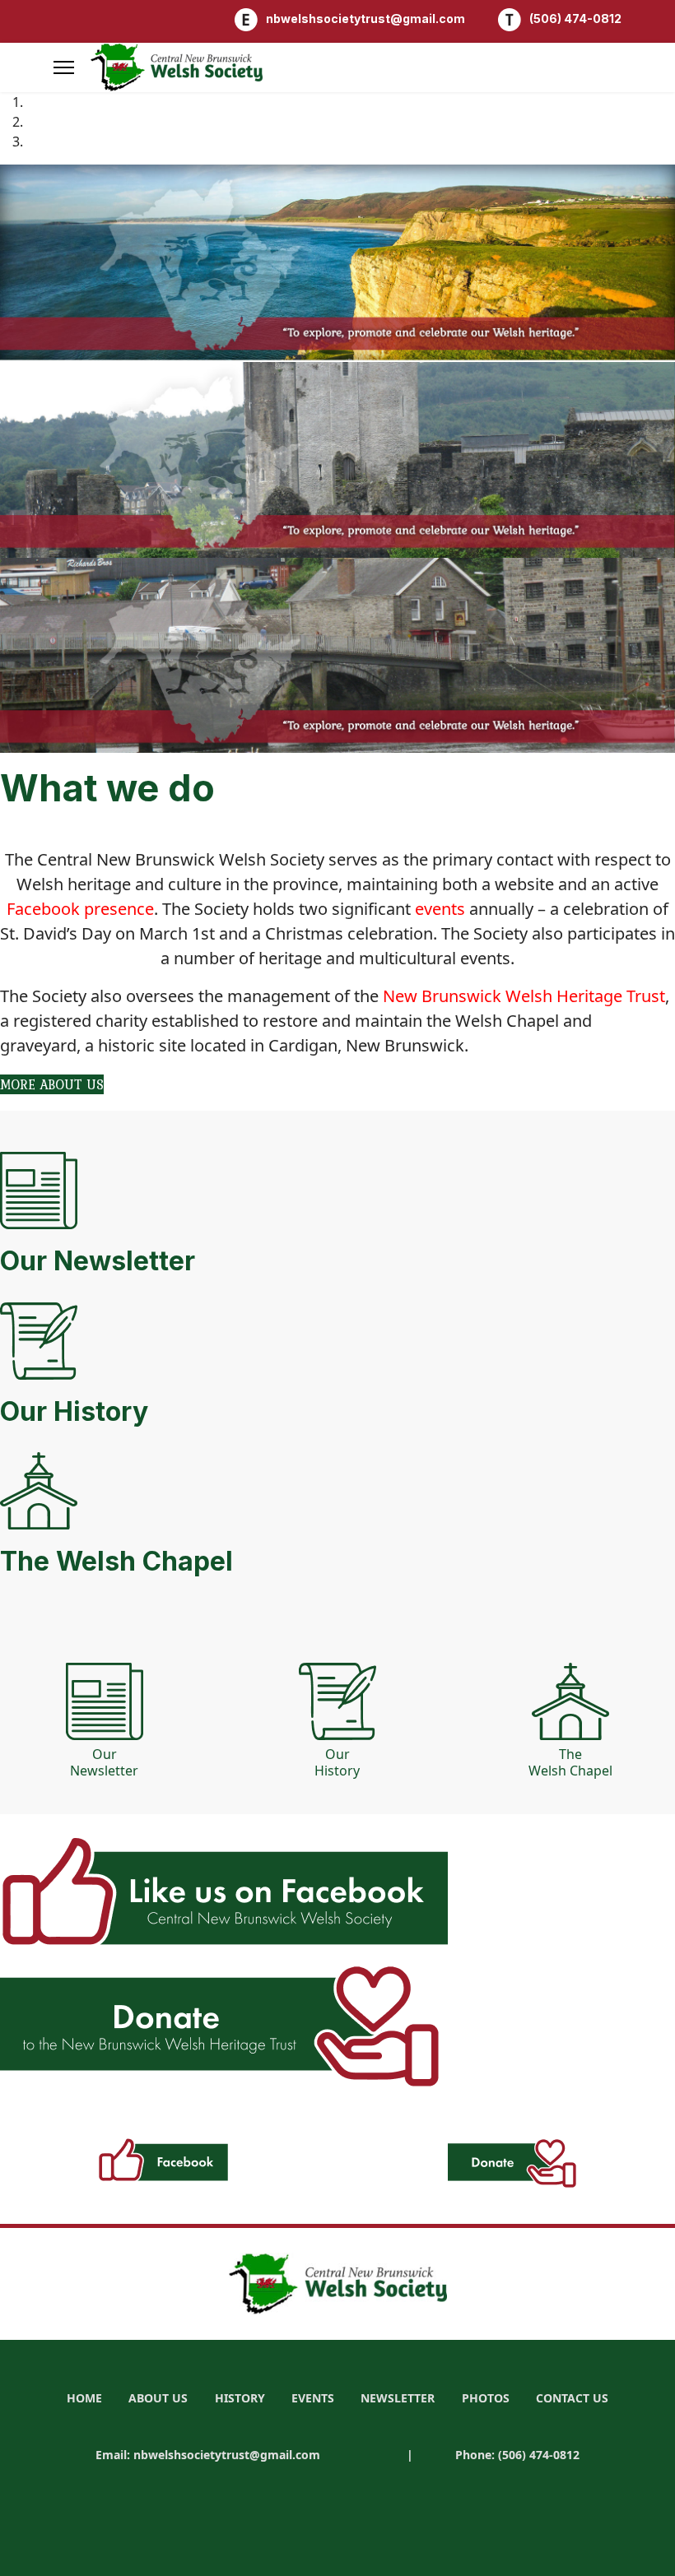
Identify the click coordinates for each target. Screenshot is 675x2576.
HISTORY (240, 2398)
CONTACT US (572, 2398)
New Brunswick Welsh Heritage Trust (524, 996)
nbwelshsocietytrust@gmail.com (365, 19)
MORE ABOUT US (52, 1084)
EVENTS (313, 2398)
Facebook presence (80, 909)
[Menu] (64, 67)
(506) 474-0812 (575, 19)
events (440, 909)
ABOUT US (158, 2398)
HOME (84, 2398)
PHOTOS (486, 2398)
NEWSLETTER (398, 2398)
